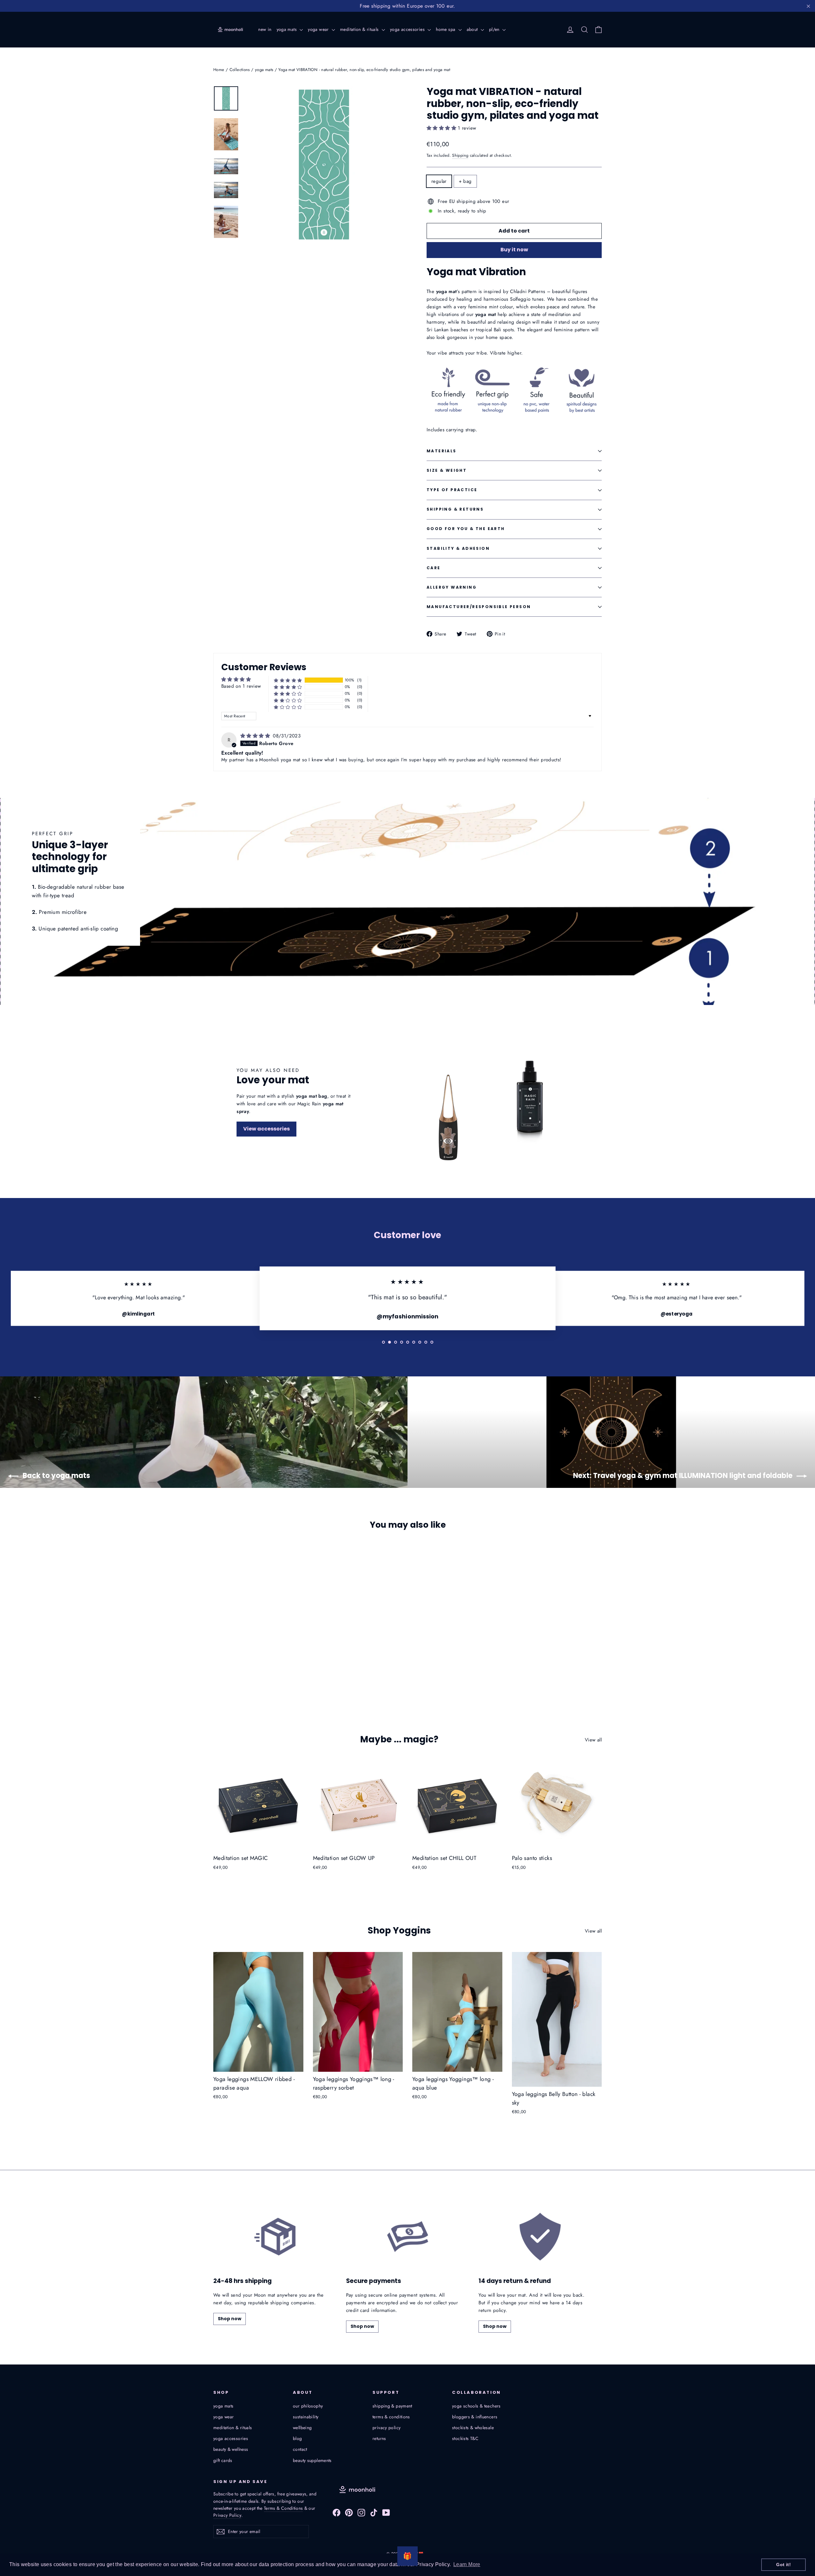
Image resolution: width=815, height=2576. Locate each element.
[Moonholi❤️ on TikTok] (374, 2512)
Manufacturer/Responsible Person (479, 607)
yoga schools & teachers (476, 2406)
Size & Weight (447, 470)
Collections (240, 70)
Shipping (460, 155)
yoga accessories (408, 29)
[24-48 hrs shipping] (275, 2237)
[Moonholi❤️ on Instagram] (361, 2512)
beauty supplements (312, 2460)
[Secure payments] (408, 2237)
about (473, 29)
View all (593, 1740)
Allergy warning (452, 587)
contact (300, 2449)
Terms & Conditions (283, 2508)
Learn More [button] (467, 2564)
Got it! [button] (783, 2565)
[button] (442, 128)
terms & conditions (391, 2417)
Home (219, 70)
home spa (446, 29)
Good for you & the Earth (466, 529)
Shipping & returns (455, 509)
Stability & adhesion (458, 548)
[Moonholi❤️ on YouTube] (386, 2512)
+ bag (465, 181)
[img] (256, 736)
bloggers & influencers (475, 2417)
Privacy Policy (227, 2515)
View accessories (266, 1129)
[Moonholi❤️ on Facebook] (337, 2512)
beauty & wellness (231, 2449)
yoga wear (319, 29)
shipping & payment (392, 2406)
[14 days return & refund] (540, 2237)
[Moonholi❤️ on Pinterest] (349, 2512)
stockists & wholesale (473, 2428)
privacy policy (386, 2428)
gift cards (223, 2460)
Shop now (230, 2319)
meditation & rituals (360, 29)
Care (434, 568)
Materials (442, 451)
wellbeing (302, 2428)
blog (298, 2438)
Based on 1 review (241, 686)
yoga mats (287, 29)
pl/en (495, 29)
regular (439, 181)
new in (265, 29)
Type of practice (452, 490)
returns (379, 2438)
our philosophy (308, 2406)
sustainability (306, 2417)
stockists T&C (465, 2438)
